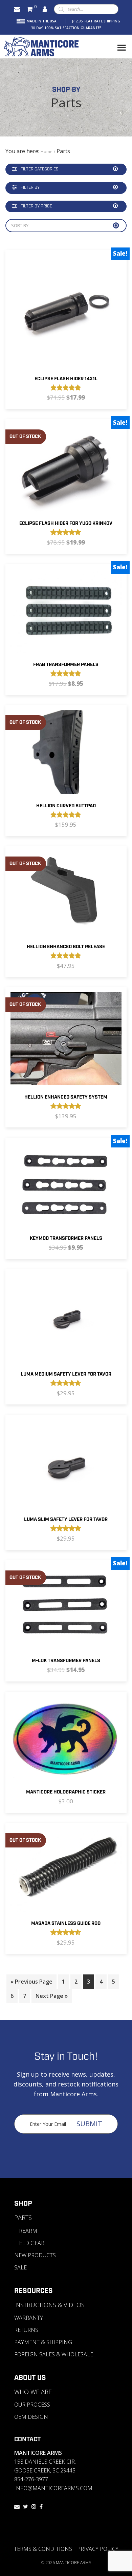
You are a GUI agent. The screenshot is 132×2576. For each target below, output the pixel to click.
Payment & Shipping (43, 2342)
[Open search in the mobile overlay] (86, 9)
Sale (20, 2267)
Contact (27, 2440)
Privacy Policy (98, 2549)
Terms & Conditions (43, 2549)
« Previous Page (31, 1982)
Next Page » (52, 1996)
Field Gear (29, 2243)
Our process (32, 2405)
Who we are (33, 2392)
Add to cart (84, 330)
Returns (26, 2330)
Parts (23, 2218)
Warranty (29, 2318)
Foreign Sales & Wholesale (54, 2354)
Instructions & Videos (49, 2305)
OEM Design (31, 2417)
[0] (30, 9)
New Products (35, 2255)
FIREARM (26, 2231)
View (44, 330)
